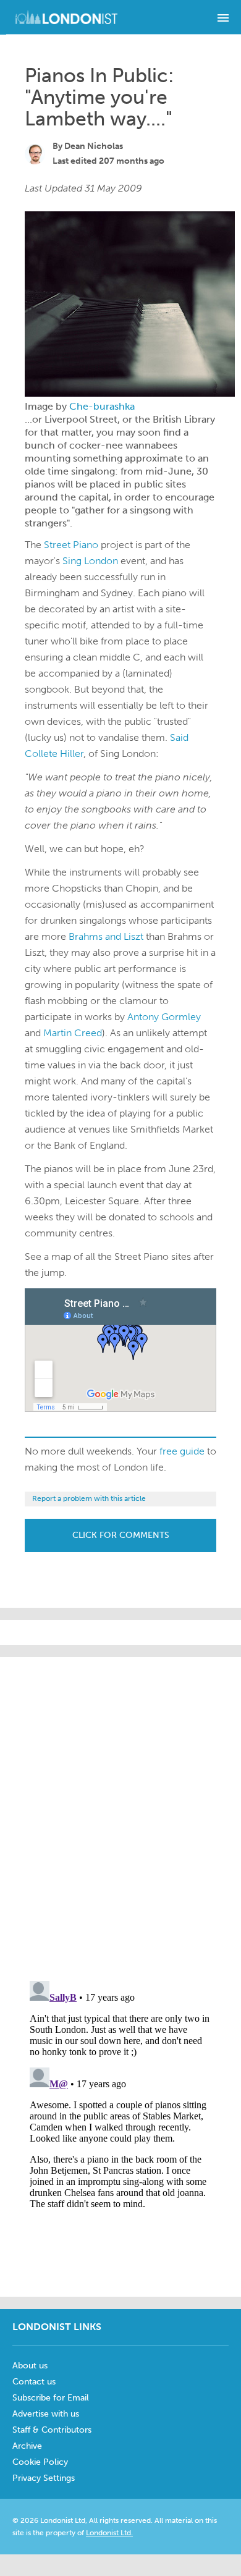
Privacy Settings (44, 2478)
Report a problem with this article (89, 1498)
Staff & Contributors (52, 2430)
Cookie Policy (40, 2462)
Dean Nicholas (94, 146)
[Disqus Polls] (124, 1812)
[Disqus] (120, 2130)
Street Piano (71, 545)
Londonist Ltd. (109, 2533)
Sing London (90, 561)
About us (30, 2366)
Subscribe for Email (51, 2398)
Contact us (34, 2382)
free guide (182, 1451)
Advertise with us (46, 2414)
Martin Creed (73, 1033)
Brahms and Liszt (106, 936)
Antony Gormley (164, 1017)
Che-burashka (102, 406)
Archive (27, 2446)
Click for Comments (121, 1535)
